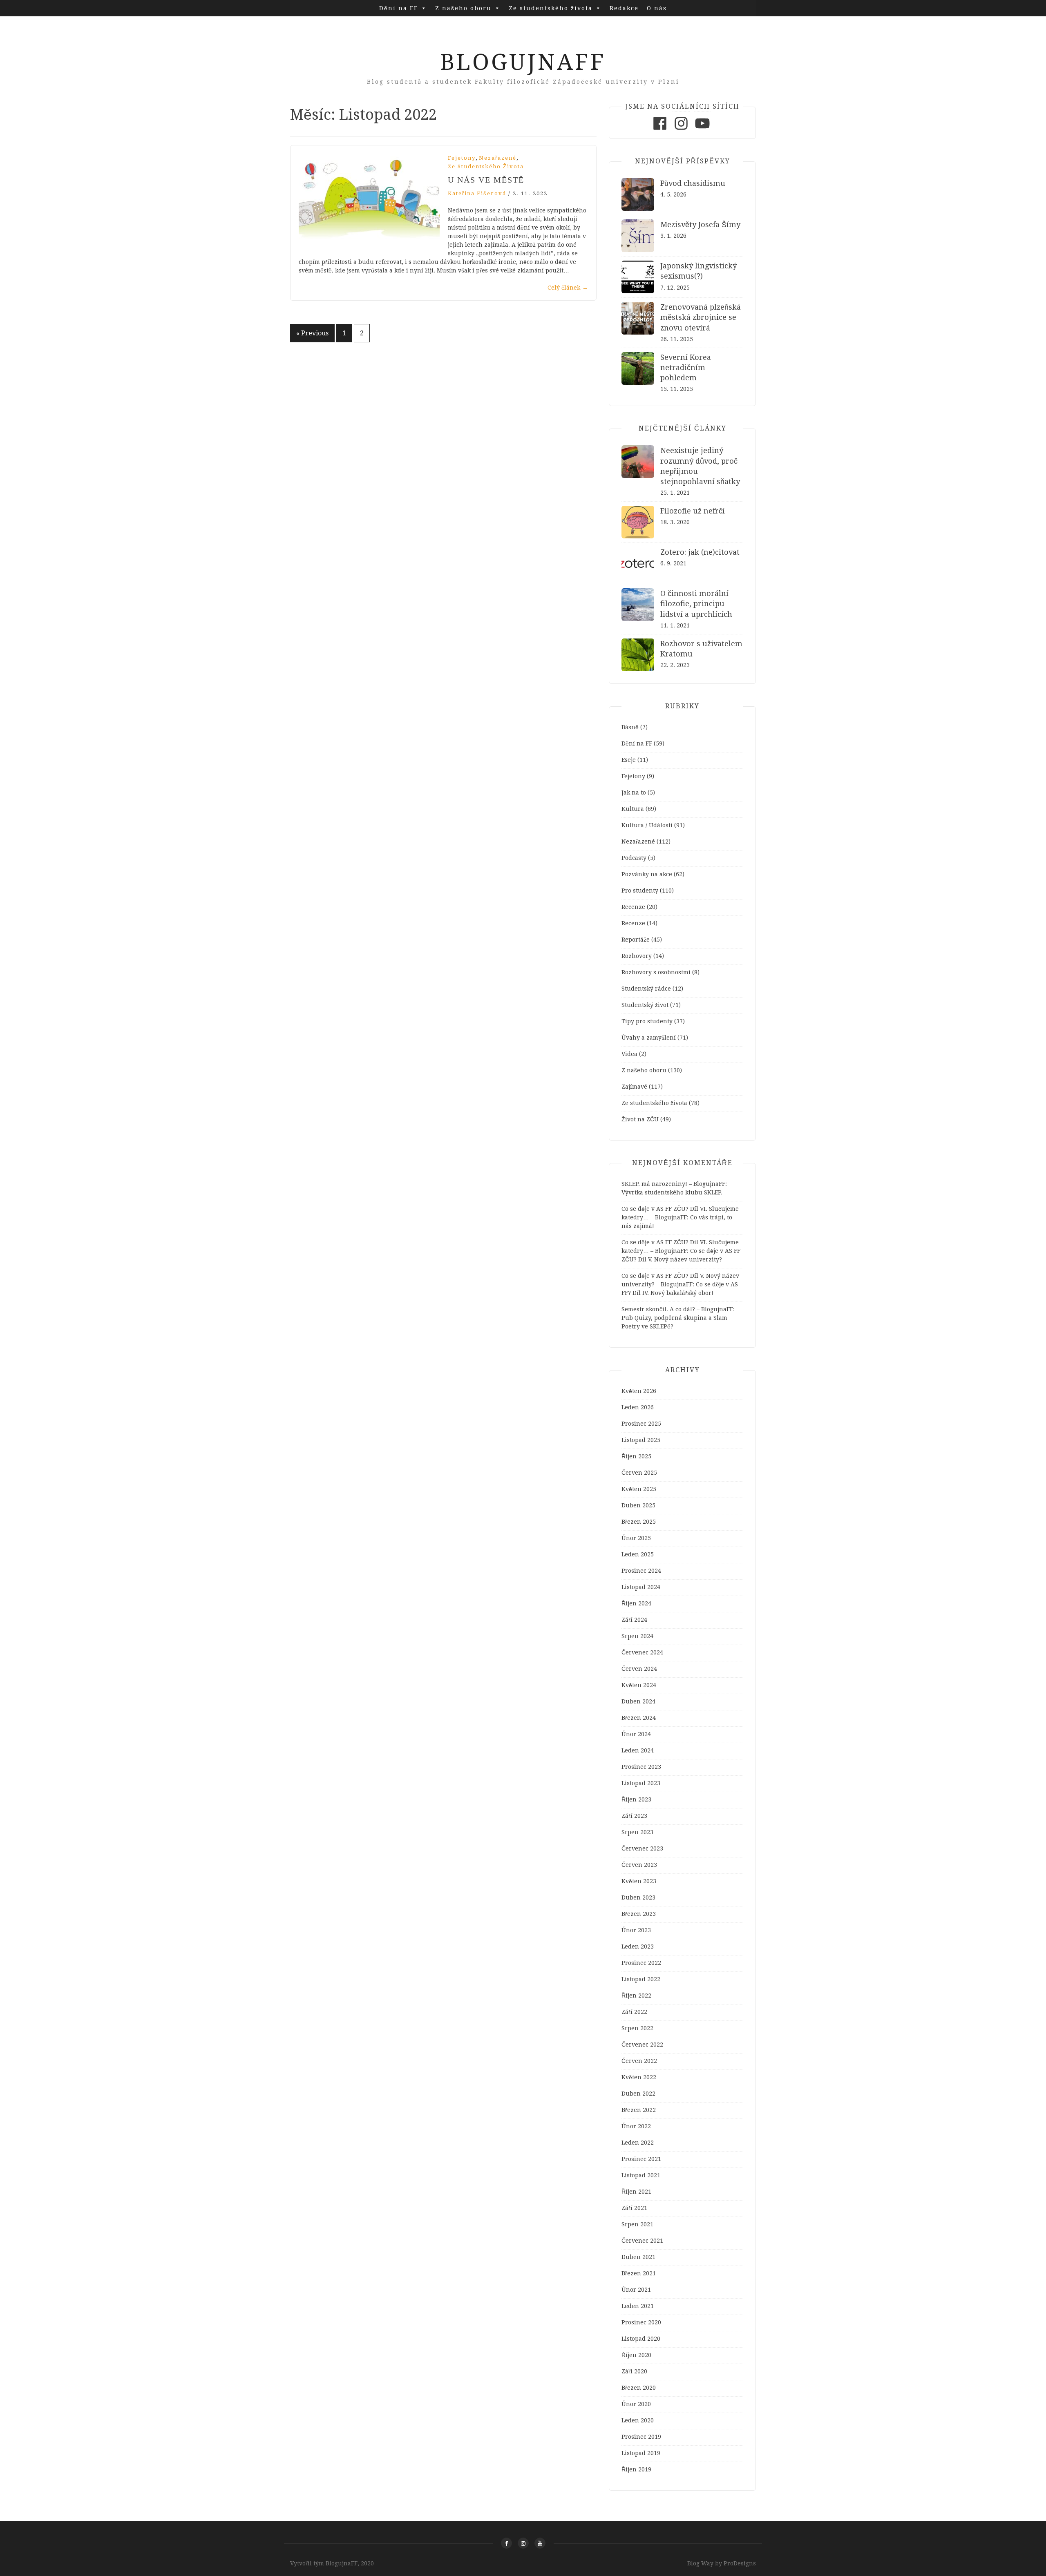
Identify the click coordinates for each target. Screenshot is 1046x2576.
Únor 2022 (636, 2126)
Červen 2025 (639, 1473)
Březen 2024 (639, 1718)
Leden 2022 (638, 2143)
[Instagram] (681, 130)
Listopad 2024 (641, 1587)
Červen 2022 (639, 2061)
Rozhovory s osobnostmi (656, 972)
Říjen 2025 (636, 1456)
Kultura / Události (647, 825)
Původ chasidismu (693, 183)
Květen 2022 (639, 2077)
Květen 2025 (639, 1489)
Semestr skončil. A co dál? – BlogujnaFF (677, 1309)
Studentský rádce (646, 989)
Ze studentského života (551, 8)
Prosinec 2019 (641, 2437)
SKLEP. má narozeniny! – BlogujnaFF (673, 1184)
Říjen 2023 (636, 1799)
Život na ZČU (640, 1119)
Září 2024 (634, 1620)
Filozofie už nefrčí (693, 511)
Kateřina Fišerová (477, 193)
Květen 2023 (639, 1881)
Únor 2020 (636, 2404)
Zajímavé (634, 1087)
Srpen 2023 (637, 1832)
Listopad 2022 (641, 1979)
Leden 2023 (638, 1947)
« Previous (312, 333)
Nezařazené (498, 158)
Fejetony (462, 158)
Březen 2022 (639, 2110)
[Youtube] (702, 130)
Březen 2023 (639, 1914)
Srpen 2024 (637, 1636)
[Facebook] (660, 130)
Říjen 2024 (636, 1603)
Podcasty (634, 858)
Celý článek (568, 288)
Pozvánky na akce (647, 874)
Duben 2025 (638, 1505)
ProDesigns (740, 2563)
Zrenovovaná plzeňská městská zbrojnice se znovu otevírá (701, 317)
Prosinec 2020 (641, 2322)
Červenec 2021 (642, 2241)
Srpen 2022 (637, 2028)
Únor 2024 (636, 1734)
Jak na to (634, 792)
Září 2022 (634, 2012)
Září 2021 (634, 2208)
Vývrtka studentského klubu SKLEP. (672, 1192)
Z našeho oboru (463, 8)
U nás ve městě (486, 180)
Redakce (624, 8)
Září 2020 (634, 2371)
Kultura (633, 809)
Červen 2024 (639, 1669)
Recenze (633, 907)
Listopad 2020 (641, 2339)
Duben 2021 (638, 2257)
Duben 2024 (638, 1701)
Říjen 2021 (636, 2192)
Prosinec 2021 (641, 2159)
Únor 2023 (636, 1930)
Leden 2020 (638, 2420)
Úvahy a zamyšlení (649, 1038)
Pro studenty (640, 891)
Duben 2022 (638, 2094)
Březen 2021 (639, 2273)
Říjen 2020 (636, 2355)
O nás (657, 8)
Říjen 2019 (636, 2469)
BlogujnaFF (523, 62)
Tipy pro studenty (647, 1021)
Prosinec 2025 (641, 1424)
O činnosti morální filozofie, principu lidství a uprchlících (696, 604)
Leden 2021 (638, 2306)
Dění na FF (399, 8)
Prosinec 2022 (641, 1963)
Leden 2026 (638, 1407)
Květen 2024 (639, 1685)
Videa (629, 1054)
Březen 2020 (639, 2388)
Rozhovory (637, 956)
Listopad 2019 (641, 2453)
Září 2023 (634, 1816)
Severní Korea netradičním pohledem (686, 367)
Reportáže (636, 940)
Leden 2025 (638, 1554)
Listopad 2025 (641, 1440)
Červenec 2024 (642, 1652)
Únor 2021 (636, 2290)
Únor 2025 (636, 1538)
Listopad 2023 (641, 1783)
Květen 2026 (639, 1391)
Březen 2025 (639, 1522)
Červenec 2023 (642, 1848)
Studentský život (645, 1005)
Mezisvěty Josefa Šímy (700, 224)
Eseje (629, 760)
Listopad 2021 (641, 2175)
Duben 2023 (638, 1897)
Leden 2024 (638, 1750)
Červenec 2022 (642, 2045)
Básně (630, 727)
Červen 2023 (639, 1865)
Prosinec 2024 (641, 1571)
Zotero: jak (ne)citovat (700, 552)
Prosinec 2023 (641, 1767)
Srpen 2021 (637, 2224)
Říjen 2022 (636, 1996)
